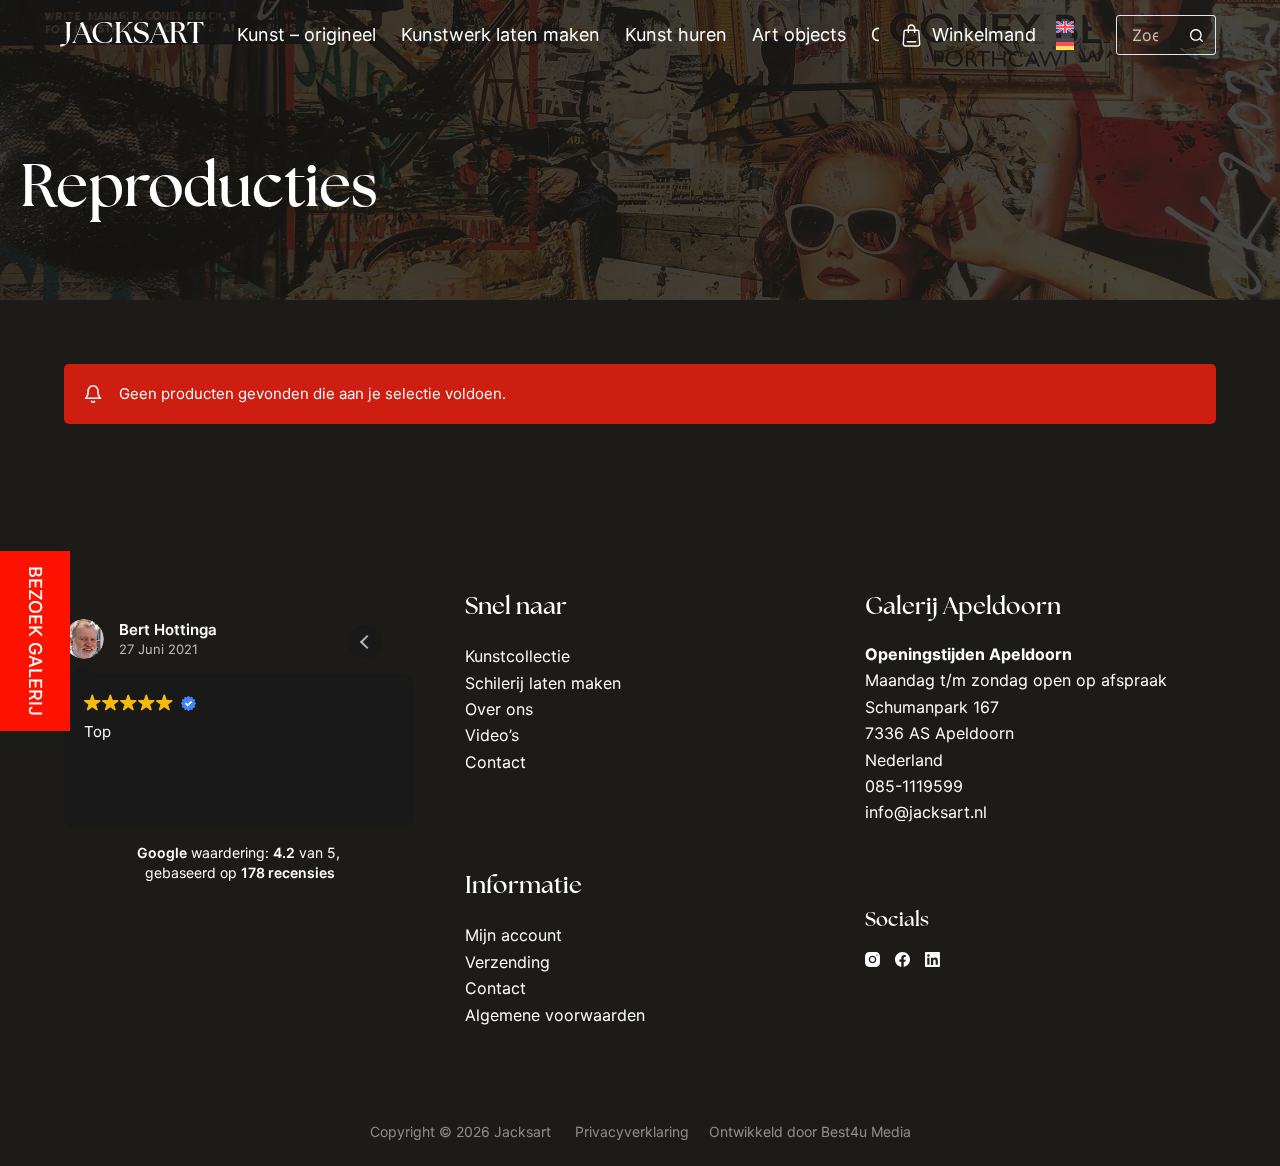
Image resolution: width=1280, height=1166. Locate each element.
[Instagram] (872, 959)
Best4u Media (866, 1131)
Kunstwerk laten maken (500, 34)
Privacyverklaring (634, 1131)
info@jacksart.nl (926, 812)
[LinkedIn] (932, 959)
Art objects (799, 34)
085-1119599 (914, 786)
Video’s (492, 735)
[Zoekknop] (1196, 35)
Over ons (499, 709)
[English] (1065, 27)
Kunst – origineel (306, 34)
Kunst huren (676, 34)
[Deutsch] (1065, 44)
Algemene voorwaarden (555, 1015)
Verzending (507, 962)
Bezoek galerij (35, 641)
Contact (495, 762)
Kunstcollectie (517, 656)
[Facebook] (902, 959)
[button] (365, 642)
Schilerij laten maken (543, 683)
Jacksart (134, 35)
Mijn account (513, 935)
